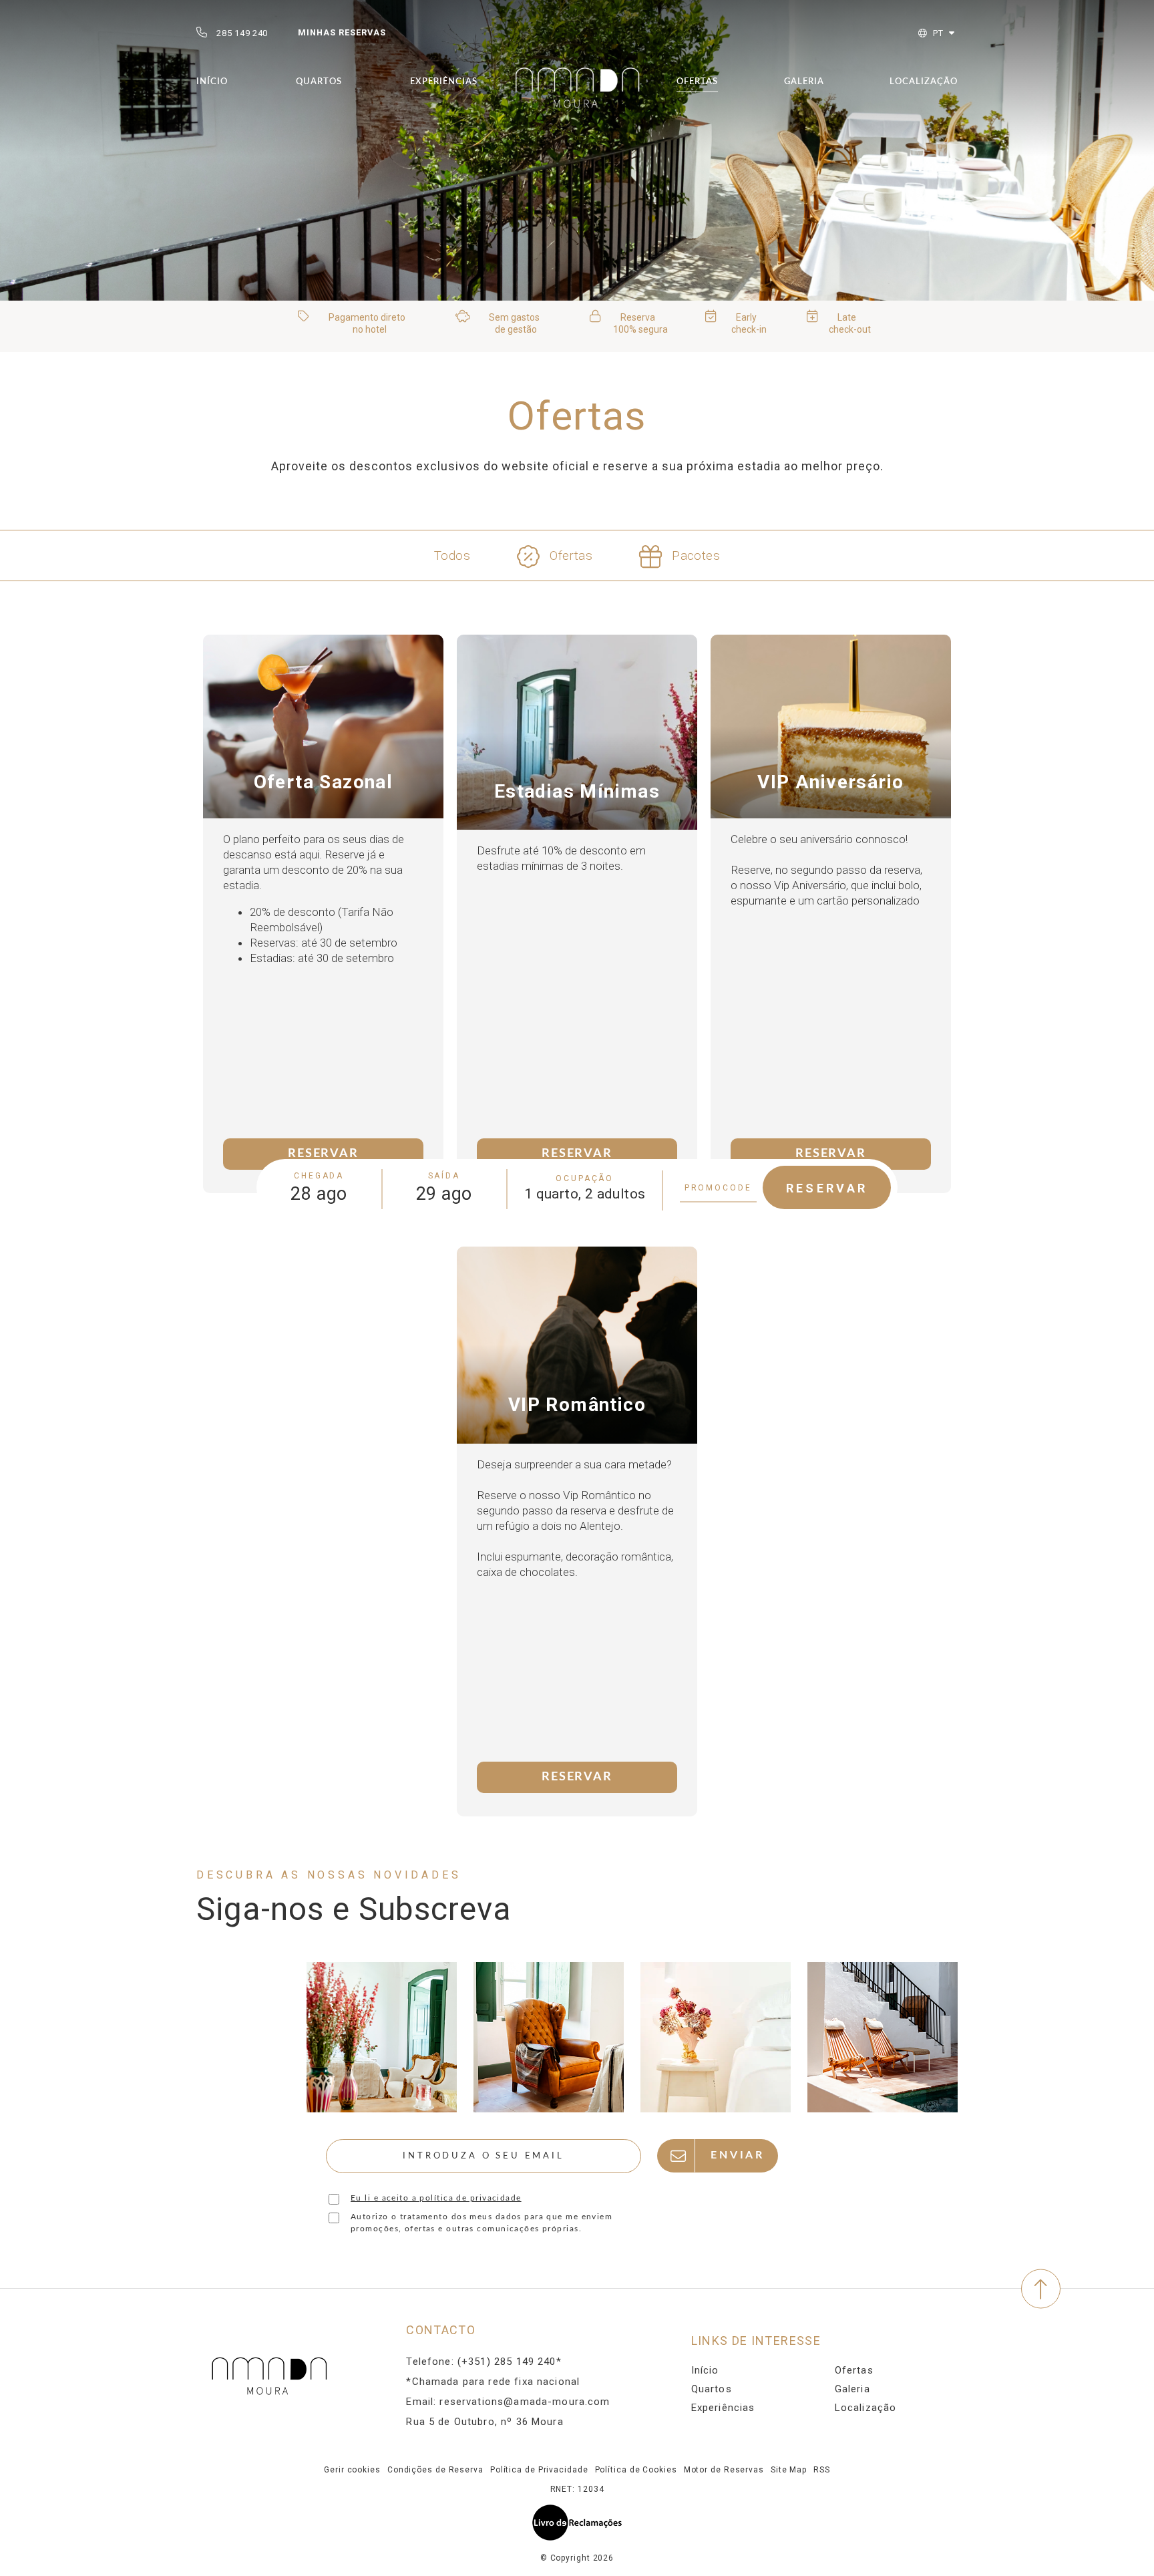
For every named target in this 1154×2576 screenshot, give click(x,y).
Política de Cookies (636, 2470)
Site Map (789, 2470)
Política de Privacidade (539, 2470)
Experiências (444, 82)
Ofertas (697, 82)
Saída (444, 1176)
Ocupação (585, 1178)
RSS (822, 2470)
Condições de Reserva (435, 2470)
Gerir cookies (352, 2470)
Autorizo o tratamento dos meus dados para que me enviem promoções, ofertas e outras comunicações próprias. (482, 2223)
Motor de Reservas (724, 2470)
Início (212, 82)
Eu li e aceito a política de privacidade (436, 2198)
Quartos (319, 82)
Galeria (804, 82)
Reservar (323, 1154)
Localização (924, 82)
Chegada (319, 1176)
